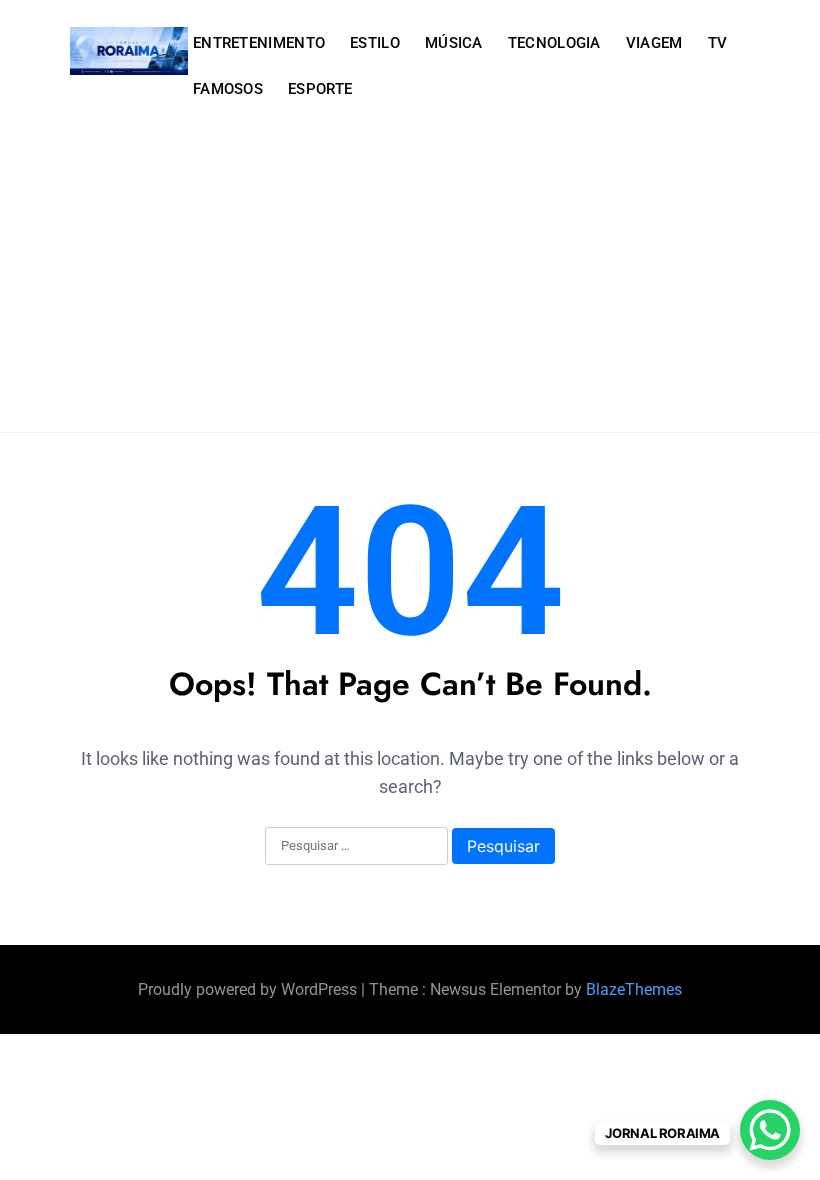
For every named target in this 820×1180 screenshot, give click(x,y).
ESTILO (375, 43)
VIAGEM (654, 43)
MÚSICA (454, 43)
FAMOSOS (228, 89)
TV (718, 43)
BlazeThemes (634, 989)
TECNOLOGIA (554, 43)
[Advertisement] (410, 282)
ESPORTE (320, 89)
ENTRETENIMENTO (259, 43)
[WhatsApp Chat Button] (770, 1130)
